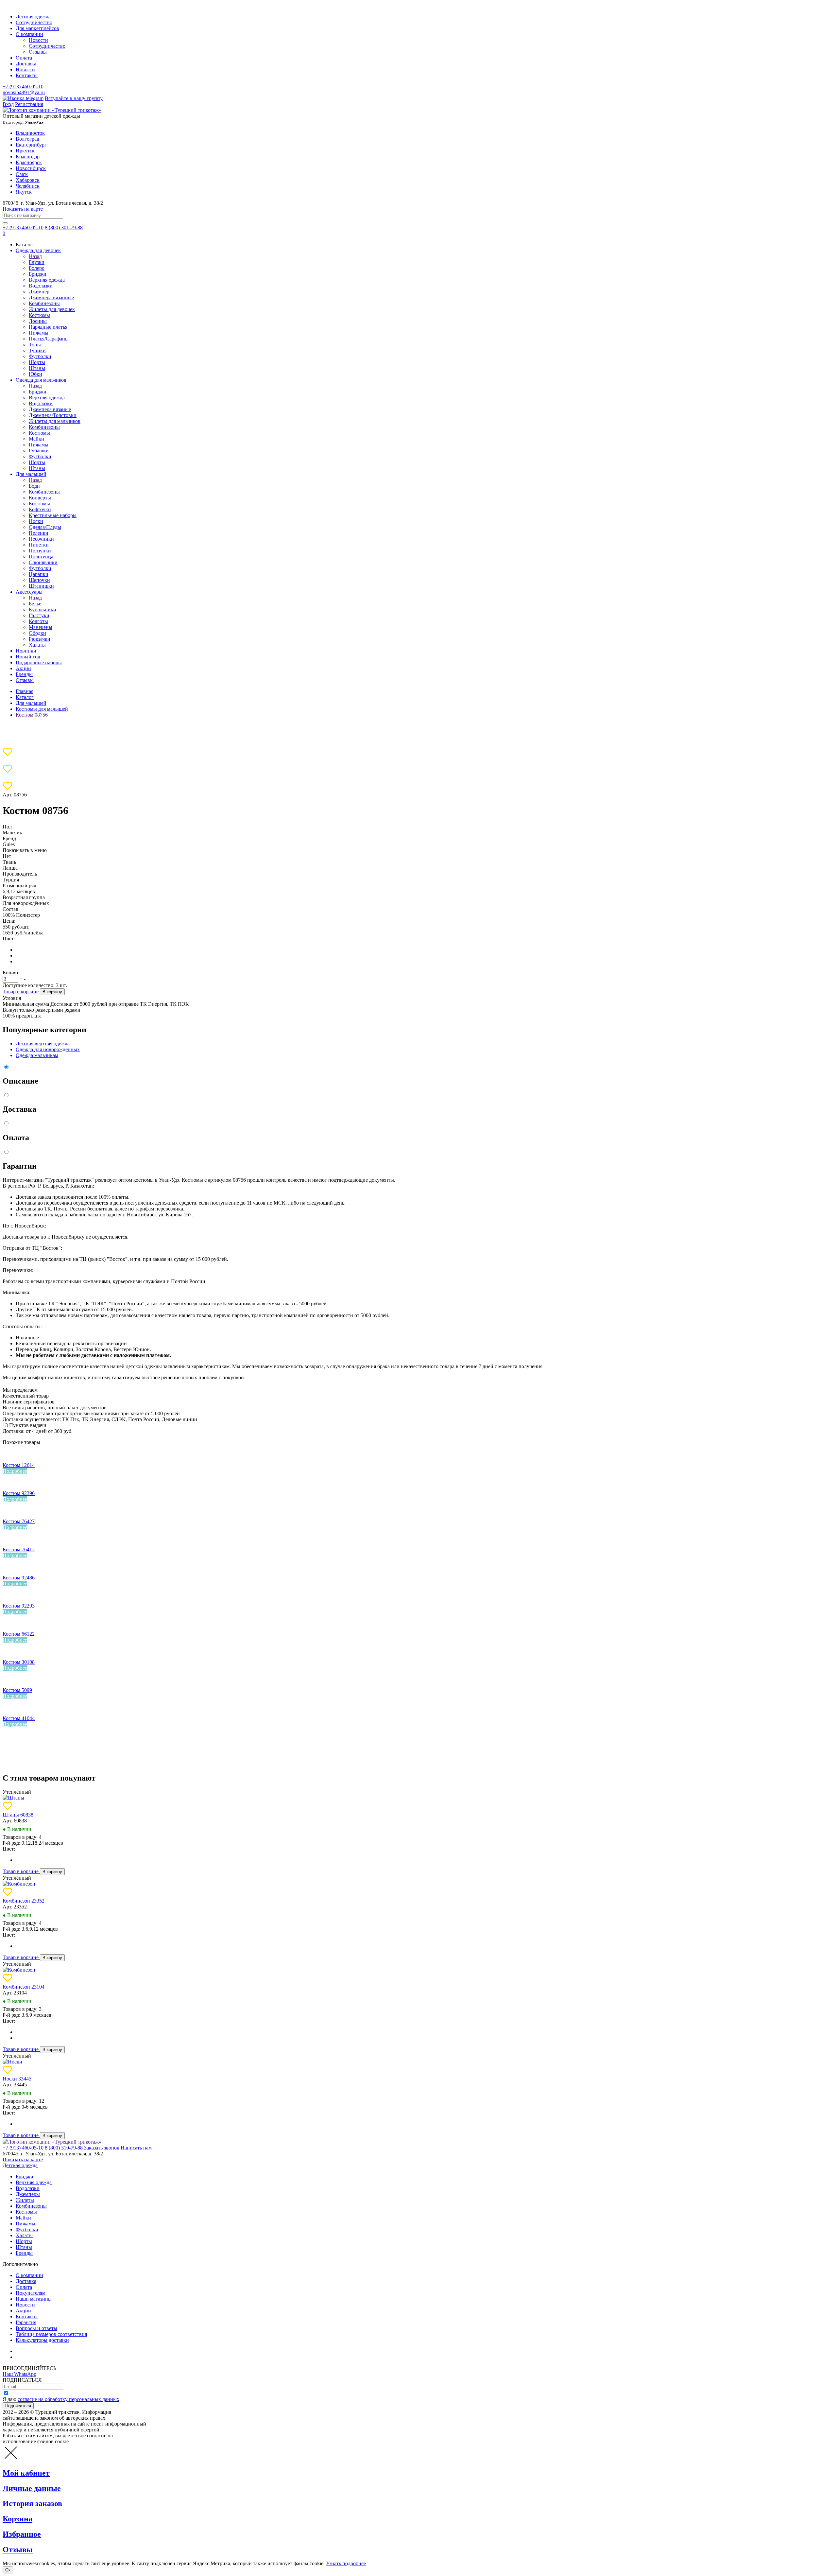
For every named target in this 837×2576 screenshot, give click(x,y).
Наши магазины (34, 2299)
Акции (23, 668)
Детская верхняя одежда (43, 1044)
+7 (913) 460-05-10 (23, 87)
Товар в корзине (21, 992)
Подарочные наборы (39, 662)
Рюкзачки (40, 639)
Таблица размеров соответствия (51, 2334)
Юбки (35, 374)
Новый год (28, 657)
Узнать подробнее (346, 2563)
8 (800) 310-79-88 (64, 2148)
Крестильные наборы (53, 515)
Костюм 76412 (19, 1549)
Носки (36, 521)
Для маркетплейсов (37, 28)
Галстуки (39, 615)
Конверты (40, 498)
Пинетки (39, 545)
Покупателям (31, 2293)
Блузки (37, 262)
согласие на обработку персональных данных (68, 2399)
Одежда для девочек (38, 250)
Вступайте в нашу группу (74, 98)
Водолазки (41, 286)
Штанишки (41, 586)
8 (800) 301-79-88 (64, 227)
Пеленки (39, 533)
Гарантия (26, 2322)
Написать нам (136, 2148)
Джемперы (28, 2194)
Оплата (24, 58)
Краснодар (28, 157)
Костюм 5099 (17, 1690)
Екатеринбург (31, 145)
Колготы (38, 621)
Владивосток (30, 133)
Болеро (37, 268)
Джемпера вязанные (51, 297)
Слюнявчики (43, 562)
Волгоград (27, 139)
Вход (8, 104)
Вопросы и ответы (36, 2328)
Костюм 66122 (19, 1634)
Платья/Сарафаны (49, 339)
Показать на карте (23, 209)
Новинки (26, 651)
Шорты (37, 362)
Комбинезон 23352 (24, 1901)
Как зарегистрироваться (43, 2351)
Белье (35, 604)
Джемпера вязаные (50, 409)
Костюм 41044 (19, 1718)
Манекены (41, 627)
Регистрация (29, 104)
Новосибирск (31, 168)
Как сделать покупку (39, 2357)
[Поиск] (5, 223)
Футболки (40, 356)
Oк (8, 2570)
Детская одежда (33, 17)
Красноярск (29, 162)
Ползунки (40, 551)
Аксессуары (29, 592)
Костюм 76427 (19, 1521)
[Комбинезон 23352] (19, 1884)
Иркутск (25, 151)
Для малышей (31, 474)
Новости (38, 40)
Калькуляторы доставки (42, 2340)
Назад (35, 256)
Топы (35, 345)
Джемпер (39, 292)
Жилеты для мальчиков (55, 421)
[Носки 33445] (12, 2062)
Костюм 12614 (19, 1465)
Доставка (26, 64)
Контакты (27, 75)
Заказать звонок (102, 2148)
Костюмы (39, 315)
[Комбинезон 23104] (19, 1970)
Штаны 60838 (18, 1815)
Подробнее (15, 1471)
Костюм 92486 (19, 1578)
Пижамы (39, 333)
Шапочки (39, 580)
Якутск (24, 192)
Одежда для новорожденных (48, 1049)
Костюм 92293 (19, 1606)
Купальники (43, 609)
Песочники (41, 539)
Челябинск (28, 186)
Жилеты (25, 2200)
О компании (29, 34)
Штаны (37, 368)
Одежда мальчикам (37, 1055)
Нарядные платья (48, 327)
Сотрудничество (34, 22)
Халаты (37, 645)
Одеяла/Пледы (45, 527)
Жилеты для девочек (52, 309)
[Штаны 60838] (13, 1798)
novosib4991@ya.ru (24, 92)
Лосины (38, 321)
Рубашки (39, 451)
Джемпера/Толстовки (53, 415)
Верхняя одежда (47, 280)
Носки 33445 (17, 2079)
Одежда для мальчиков (41, 380)
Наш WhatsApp (19, 2374)
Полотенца (41, 557)
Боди (34, 486)
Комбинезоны (44, 303)
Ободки (37, 633)
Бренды (24, 674)
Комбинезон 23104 (24, 1987)
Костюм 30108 (19, 1662)
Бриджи (38, 274)
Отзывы (38, 52)
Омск (22, 174)
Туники (37, 350)
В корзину (52, 992)
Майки (36, 439)
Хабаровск (28, 180)
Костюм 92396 (19, 1493)
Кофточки (40, 509)
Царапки (39, 574)
